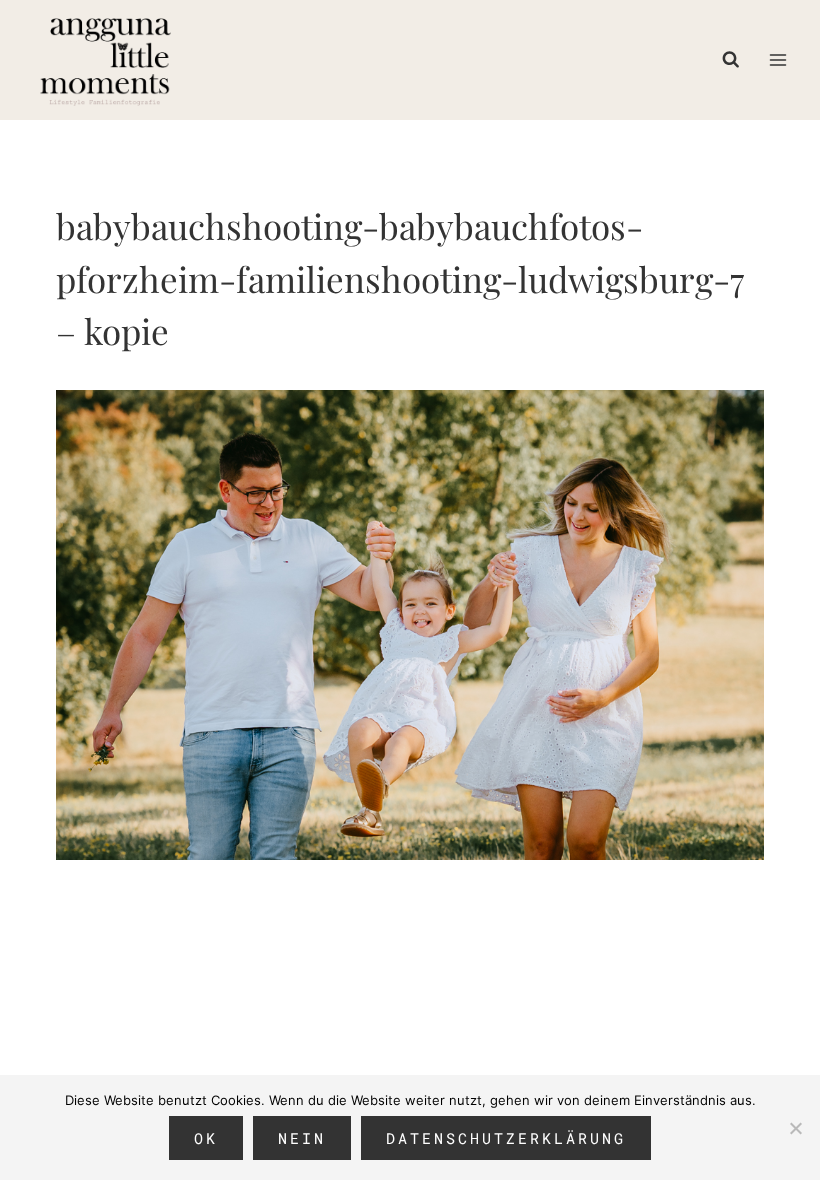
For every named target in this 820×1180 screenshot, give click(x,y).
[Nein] (795, 1128)
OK (206, 1138)
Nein (302, 1138)
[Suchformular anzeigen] (736, 60)
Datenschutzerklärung (506, 1138)
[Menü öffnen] (777, 59)
